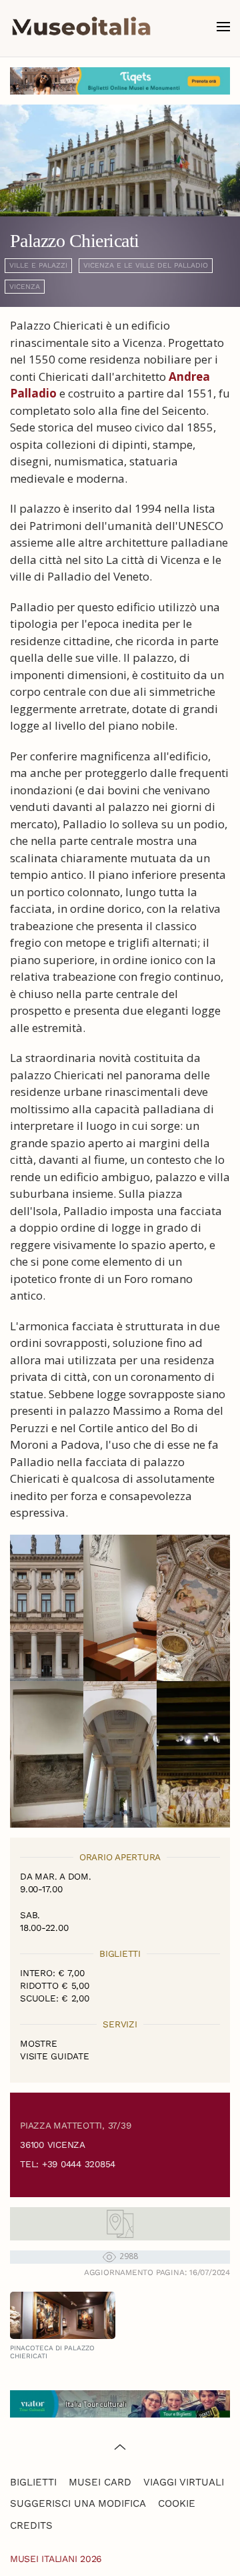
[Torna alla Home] (81, 27)
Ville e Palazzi (38, 265)
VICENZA (25, 287)
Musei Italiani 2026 (56, 2559)
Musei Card (100, 2482)
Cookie (177, 2503)
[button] (223, 27)
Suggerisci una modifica (78, 2503)
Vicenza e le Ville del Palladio (146, 265)
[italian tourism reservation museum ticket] (120, 81)
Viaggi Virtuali (184, 2482)
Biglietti (33, 2482)
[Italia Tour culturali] (120, 2403)
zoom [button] (47, 1608)
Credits (31, 2525)
